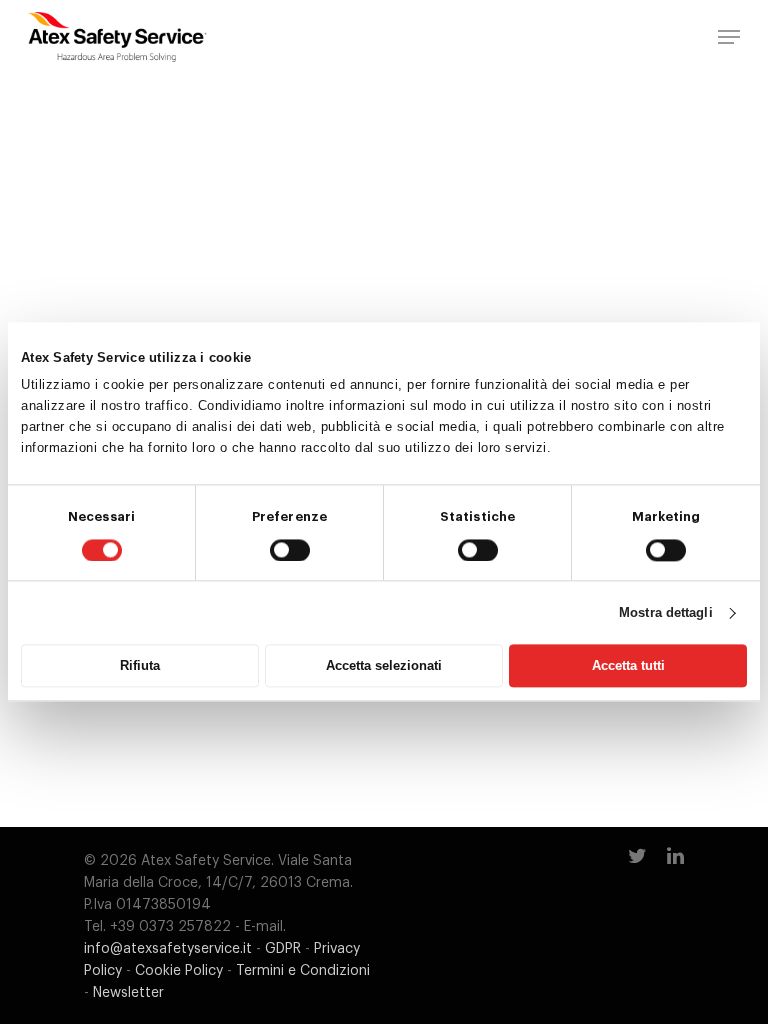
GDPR (283, 949)
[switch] (290, 550)
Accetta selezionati (384, 666)
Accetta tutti (628, 666)
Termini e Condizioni (303, 971)
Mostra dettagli (666, 612)
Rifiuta (140, 666)
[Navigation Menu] (729, 37)
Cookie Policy (179, 971)
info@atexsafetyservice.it (168, 949)
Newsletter (128, 993)
